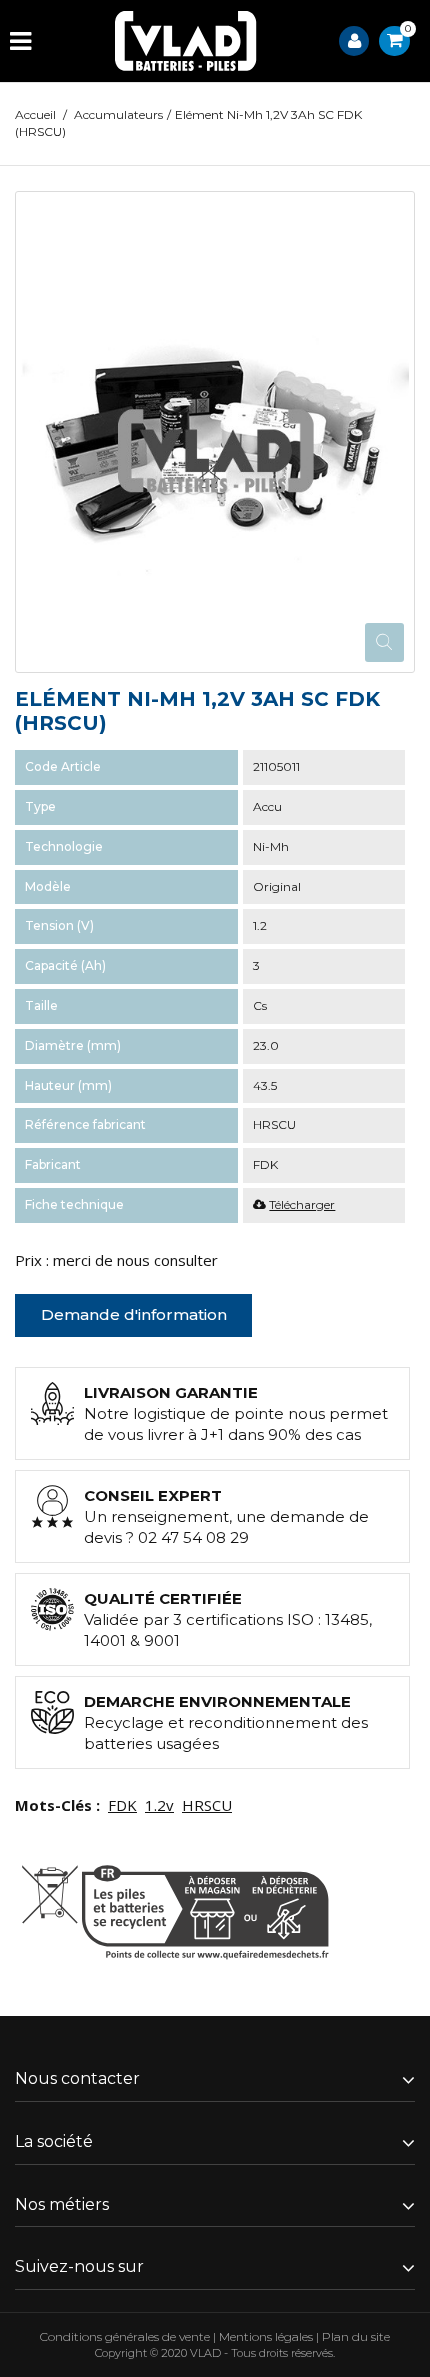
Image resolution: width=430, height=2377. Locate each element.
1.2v (159, 1805)
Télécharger (302, 1204)
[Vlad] (186, 41)
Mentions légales (266, 2336)
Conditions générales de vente (125, 2336)
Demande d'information (134, 1314)
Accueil (35, 114)
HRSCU (207, 1805)
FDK (122, 1805)
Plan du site (356, 2336)
